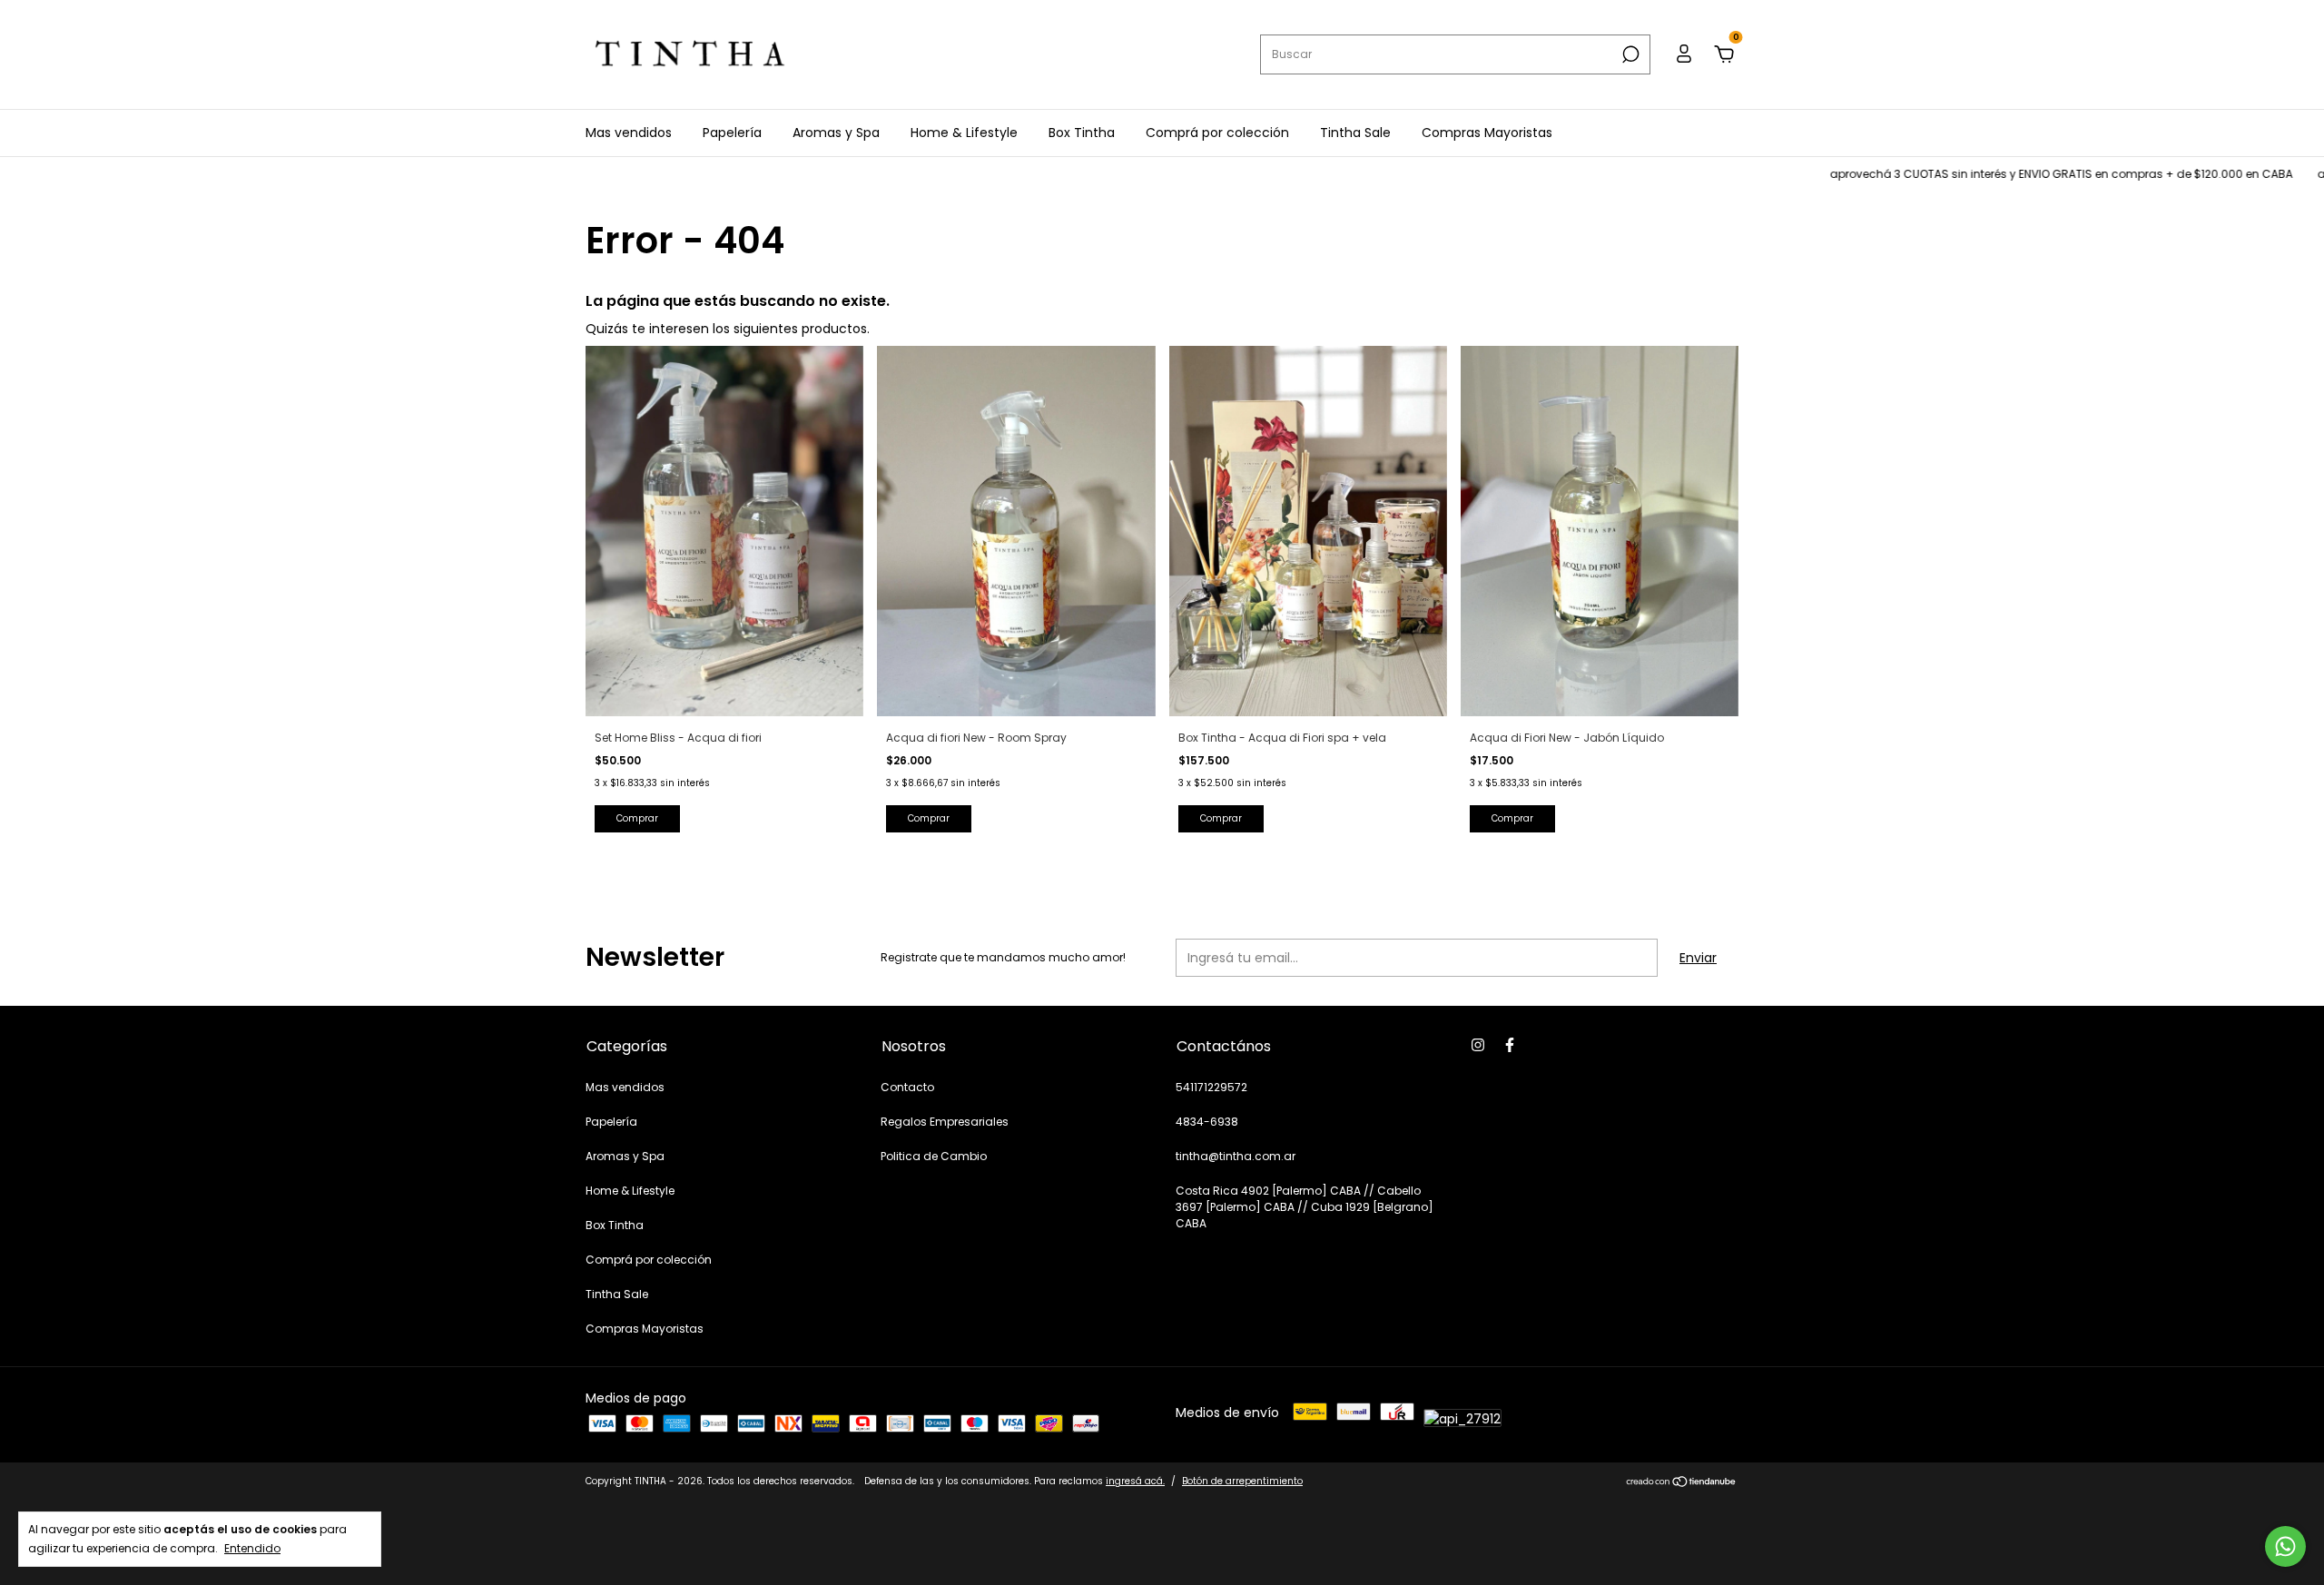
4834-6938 (1207, 1122)
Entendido (252, 1548)
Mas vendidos (629, 133)
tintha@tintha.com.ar (1236, 1156)
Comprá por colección (1217, 133)
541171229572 (1211, 1087)
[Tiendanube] (1682, 1483)
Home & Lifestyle (964, 133)
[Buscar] (1629, 54)
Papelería (732, 133)
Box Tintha (1082, 133)
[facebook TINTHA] (1510, 1045)
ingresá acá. (1135, 1481)
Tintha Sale (1355, 133)
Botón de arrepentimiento (1242, 1481)
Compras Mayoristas (1487, 133)
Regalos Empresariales (945, 1122)
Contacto (907, 1087)
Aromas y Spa (836, 133)
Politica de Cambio (934, 1156)
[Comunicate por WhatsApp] (2285, 1546)
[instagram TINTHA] (1478, 1045)
